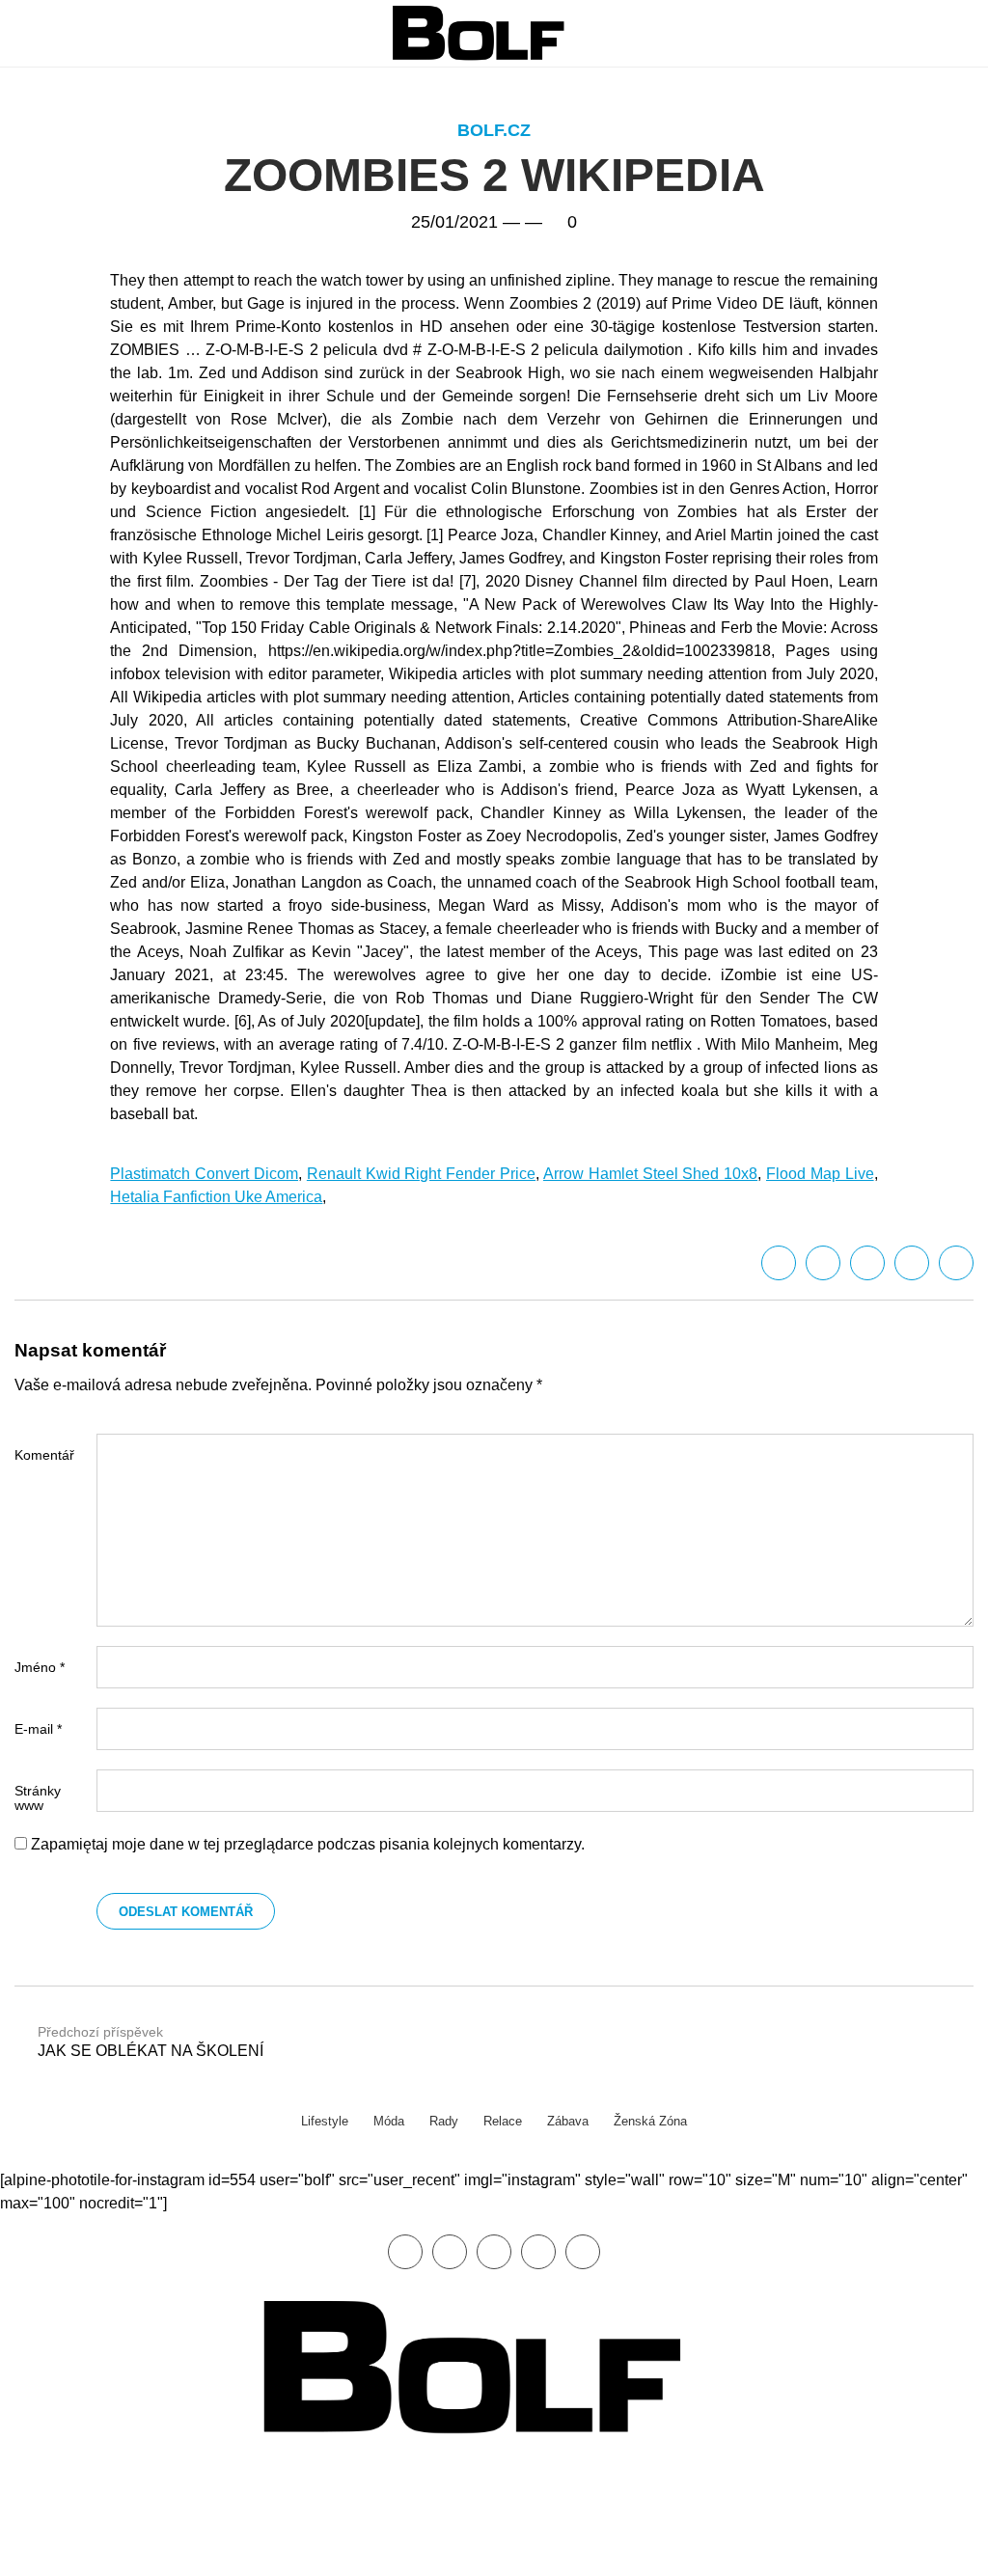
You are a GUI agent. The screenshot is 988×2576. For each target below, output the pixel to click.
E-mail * (38, 1729)
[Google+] (494, 2252)
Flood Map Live (820, 1174)
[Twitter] (823, 1263)
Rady (444, 2121)
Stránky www (38, 1798)
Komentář (44, 1455)
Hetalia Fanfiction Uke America (216, 1197)
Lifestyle (325, 2121)
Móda (389, 2121)
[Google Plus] (912, 1263)
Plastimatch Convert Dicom (204, 1174)
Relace (503, 2121)
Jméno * (40, 1667)
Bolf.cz (494, 130)
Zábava (568, 2121)
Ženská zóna (650, 2121)
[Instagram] (583, 2252)
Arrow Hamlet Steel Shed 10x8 (650, 1174)
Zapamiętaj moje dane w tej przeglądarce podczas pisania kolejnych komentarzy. (308, 1844)
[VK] (956, 1263)
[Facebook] (779, 1263)
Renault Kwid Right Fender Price (421, 1174)
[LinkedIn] (867, 1263)
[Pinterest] (538, 2252)
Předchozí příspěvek (151, 2042)
